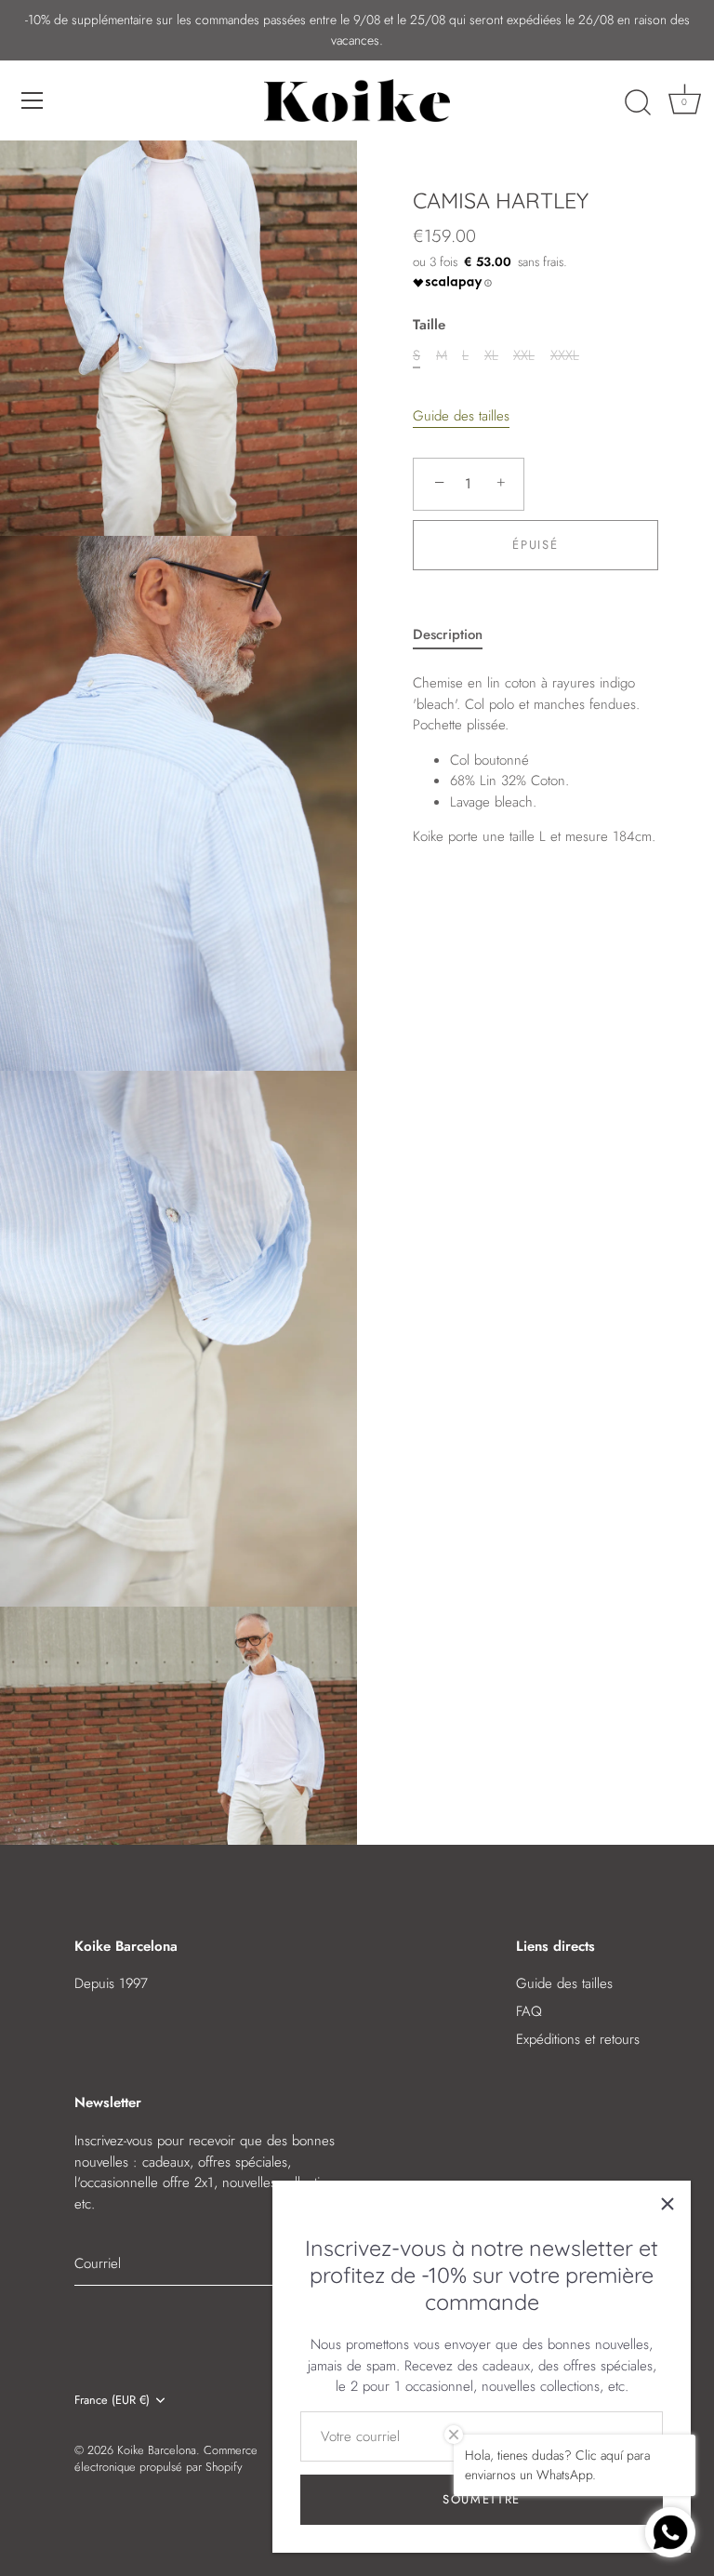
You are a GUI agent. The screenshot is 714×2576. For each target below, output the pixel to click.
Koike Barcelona (157, 2450)
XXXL (565, 355)
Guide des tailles (461, 416)
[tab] (457, 635)
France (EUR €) (112, 2400)
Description (448, 634)
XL (491, 355)
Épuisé (535, 545)
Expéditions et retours (578, 2039)
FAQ (529, 2011)
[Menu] (33, 100)
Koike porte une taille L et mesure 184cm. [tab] (534, 760)
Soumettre (482, 2499)
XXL (524, 355)
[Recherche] (638, 103)
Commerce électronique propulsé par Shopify (166, 2458)
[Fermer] (668, 2204)
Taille (429, 325)
